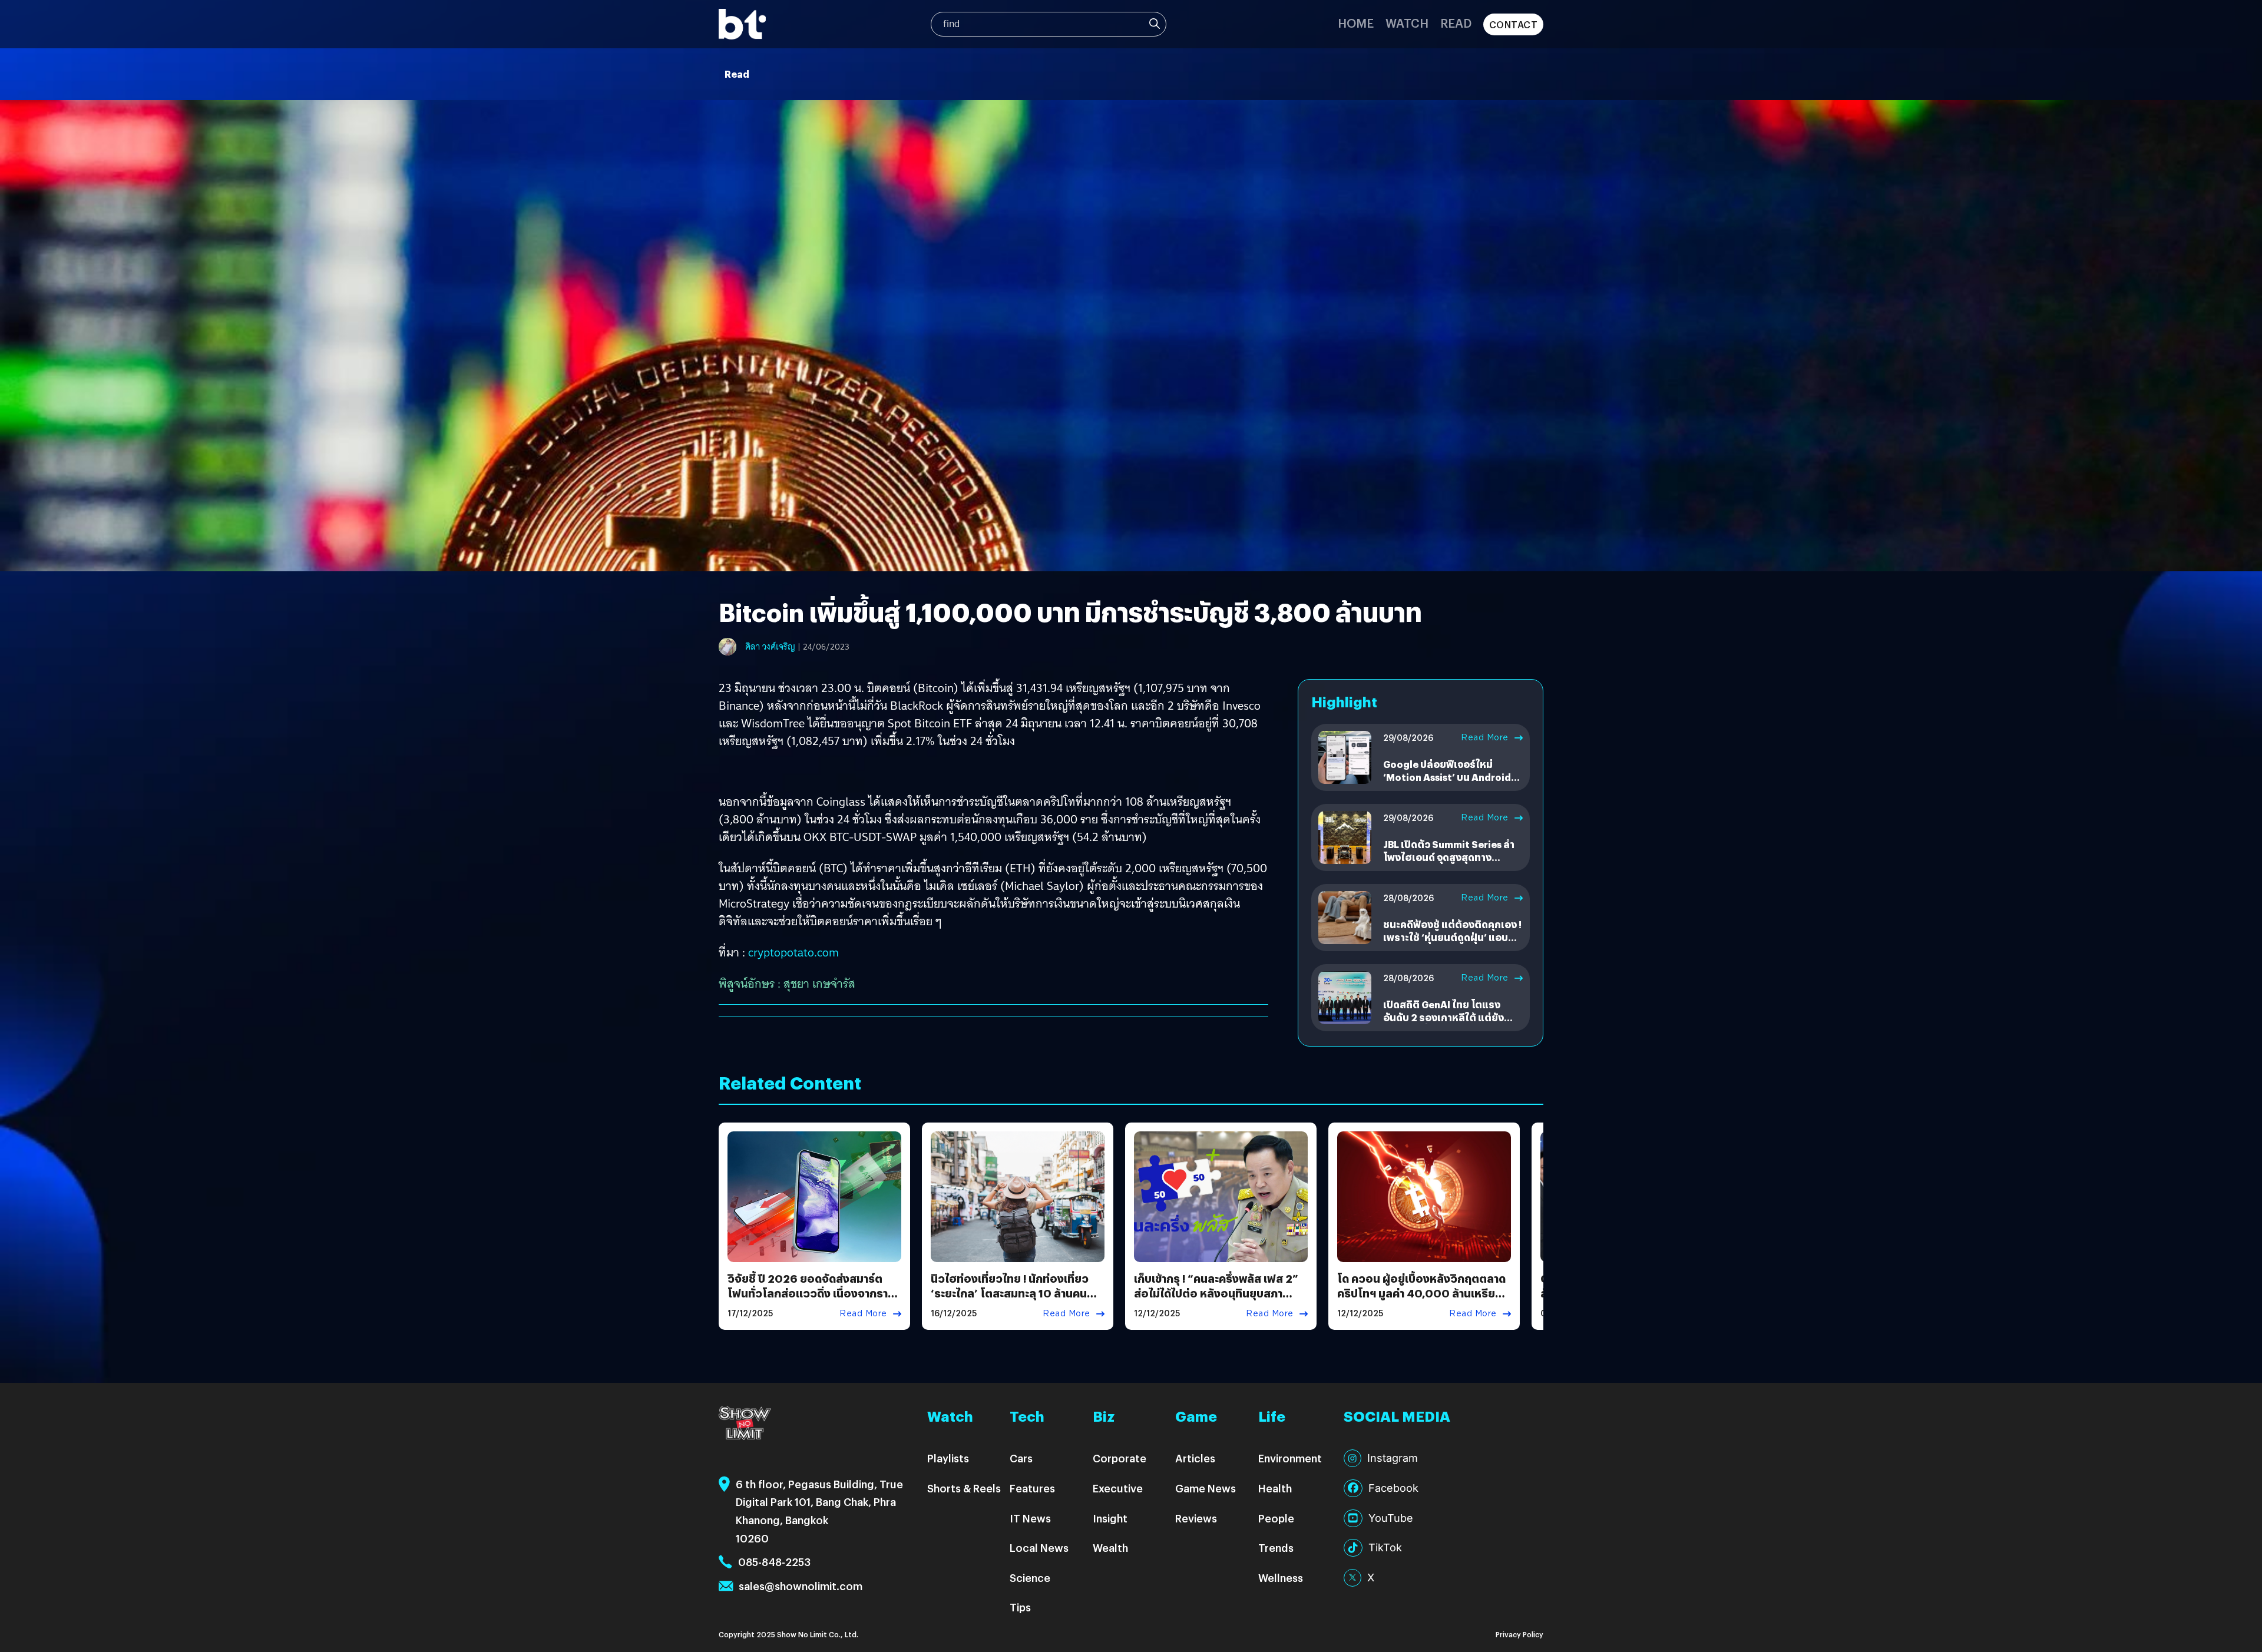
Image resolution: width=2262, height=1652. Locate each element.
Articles (1195, 1458)
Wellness (1281, 1577)
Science (1030, 1577)
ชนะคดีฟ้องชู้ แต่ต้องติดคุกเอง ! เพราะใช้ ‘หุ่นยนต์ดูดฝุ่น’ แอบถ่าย (1452, 938)
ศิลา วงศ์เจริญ (770, 647)
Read (1456, 23)
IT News (1030, 1518)
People (1276, 1518)
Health (1275, 1488)
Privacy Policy (1519, 1634)
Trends (1276, 1547)
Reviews (1196, 1518)
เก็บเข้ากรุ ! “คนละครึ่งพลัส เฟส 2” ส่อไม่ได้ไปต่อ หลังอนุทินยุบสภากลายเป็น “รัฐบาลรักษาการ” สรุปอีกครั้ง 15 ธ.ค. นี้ (1220, 1301)
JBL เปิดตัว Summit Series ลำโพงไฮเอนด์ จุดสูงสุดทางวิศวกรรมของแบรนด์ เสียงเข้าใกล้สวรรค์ (1449, 864)
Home (1356, 23)
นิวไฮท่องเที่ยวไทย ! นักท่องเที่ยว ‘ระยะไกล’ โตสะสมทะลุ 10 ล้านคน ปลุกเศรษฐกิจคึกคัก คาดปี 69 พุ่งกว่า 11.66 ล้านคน (1010, 1301)
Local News (1039, 1547)
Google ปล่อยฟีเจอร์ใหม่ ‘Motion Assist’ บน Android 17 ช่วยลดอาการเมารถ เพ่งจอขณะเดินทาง (1449, 784)
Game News (1206, 1488)
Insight (1110, 1518)
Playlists (948, 1458)
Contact (1514, 24)
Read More (1485, 737)
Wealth (1110, 1547)
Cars (1021, 1458)
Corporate (1120, 1458)
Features (1032, 1488)
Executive (1118, 1488)
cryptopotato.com (793, 952)
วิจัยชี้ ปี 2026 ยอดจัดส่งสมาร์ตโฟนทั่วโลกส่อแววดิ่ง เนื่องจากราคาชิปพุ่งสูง (813, 1293)
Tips (1020, 1607)
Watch (1407, 23)
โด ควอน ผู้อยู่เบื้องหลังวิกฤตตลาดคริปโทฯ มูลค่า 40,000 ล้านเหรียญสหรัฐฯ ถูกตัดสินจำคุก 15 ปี (1421, 1293)
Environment (1290, 1458)
